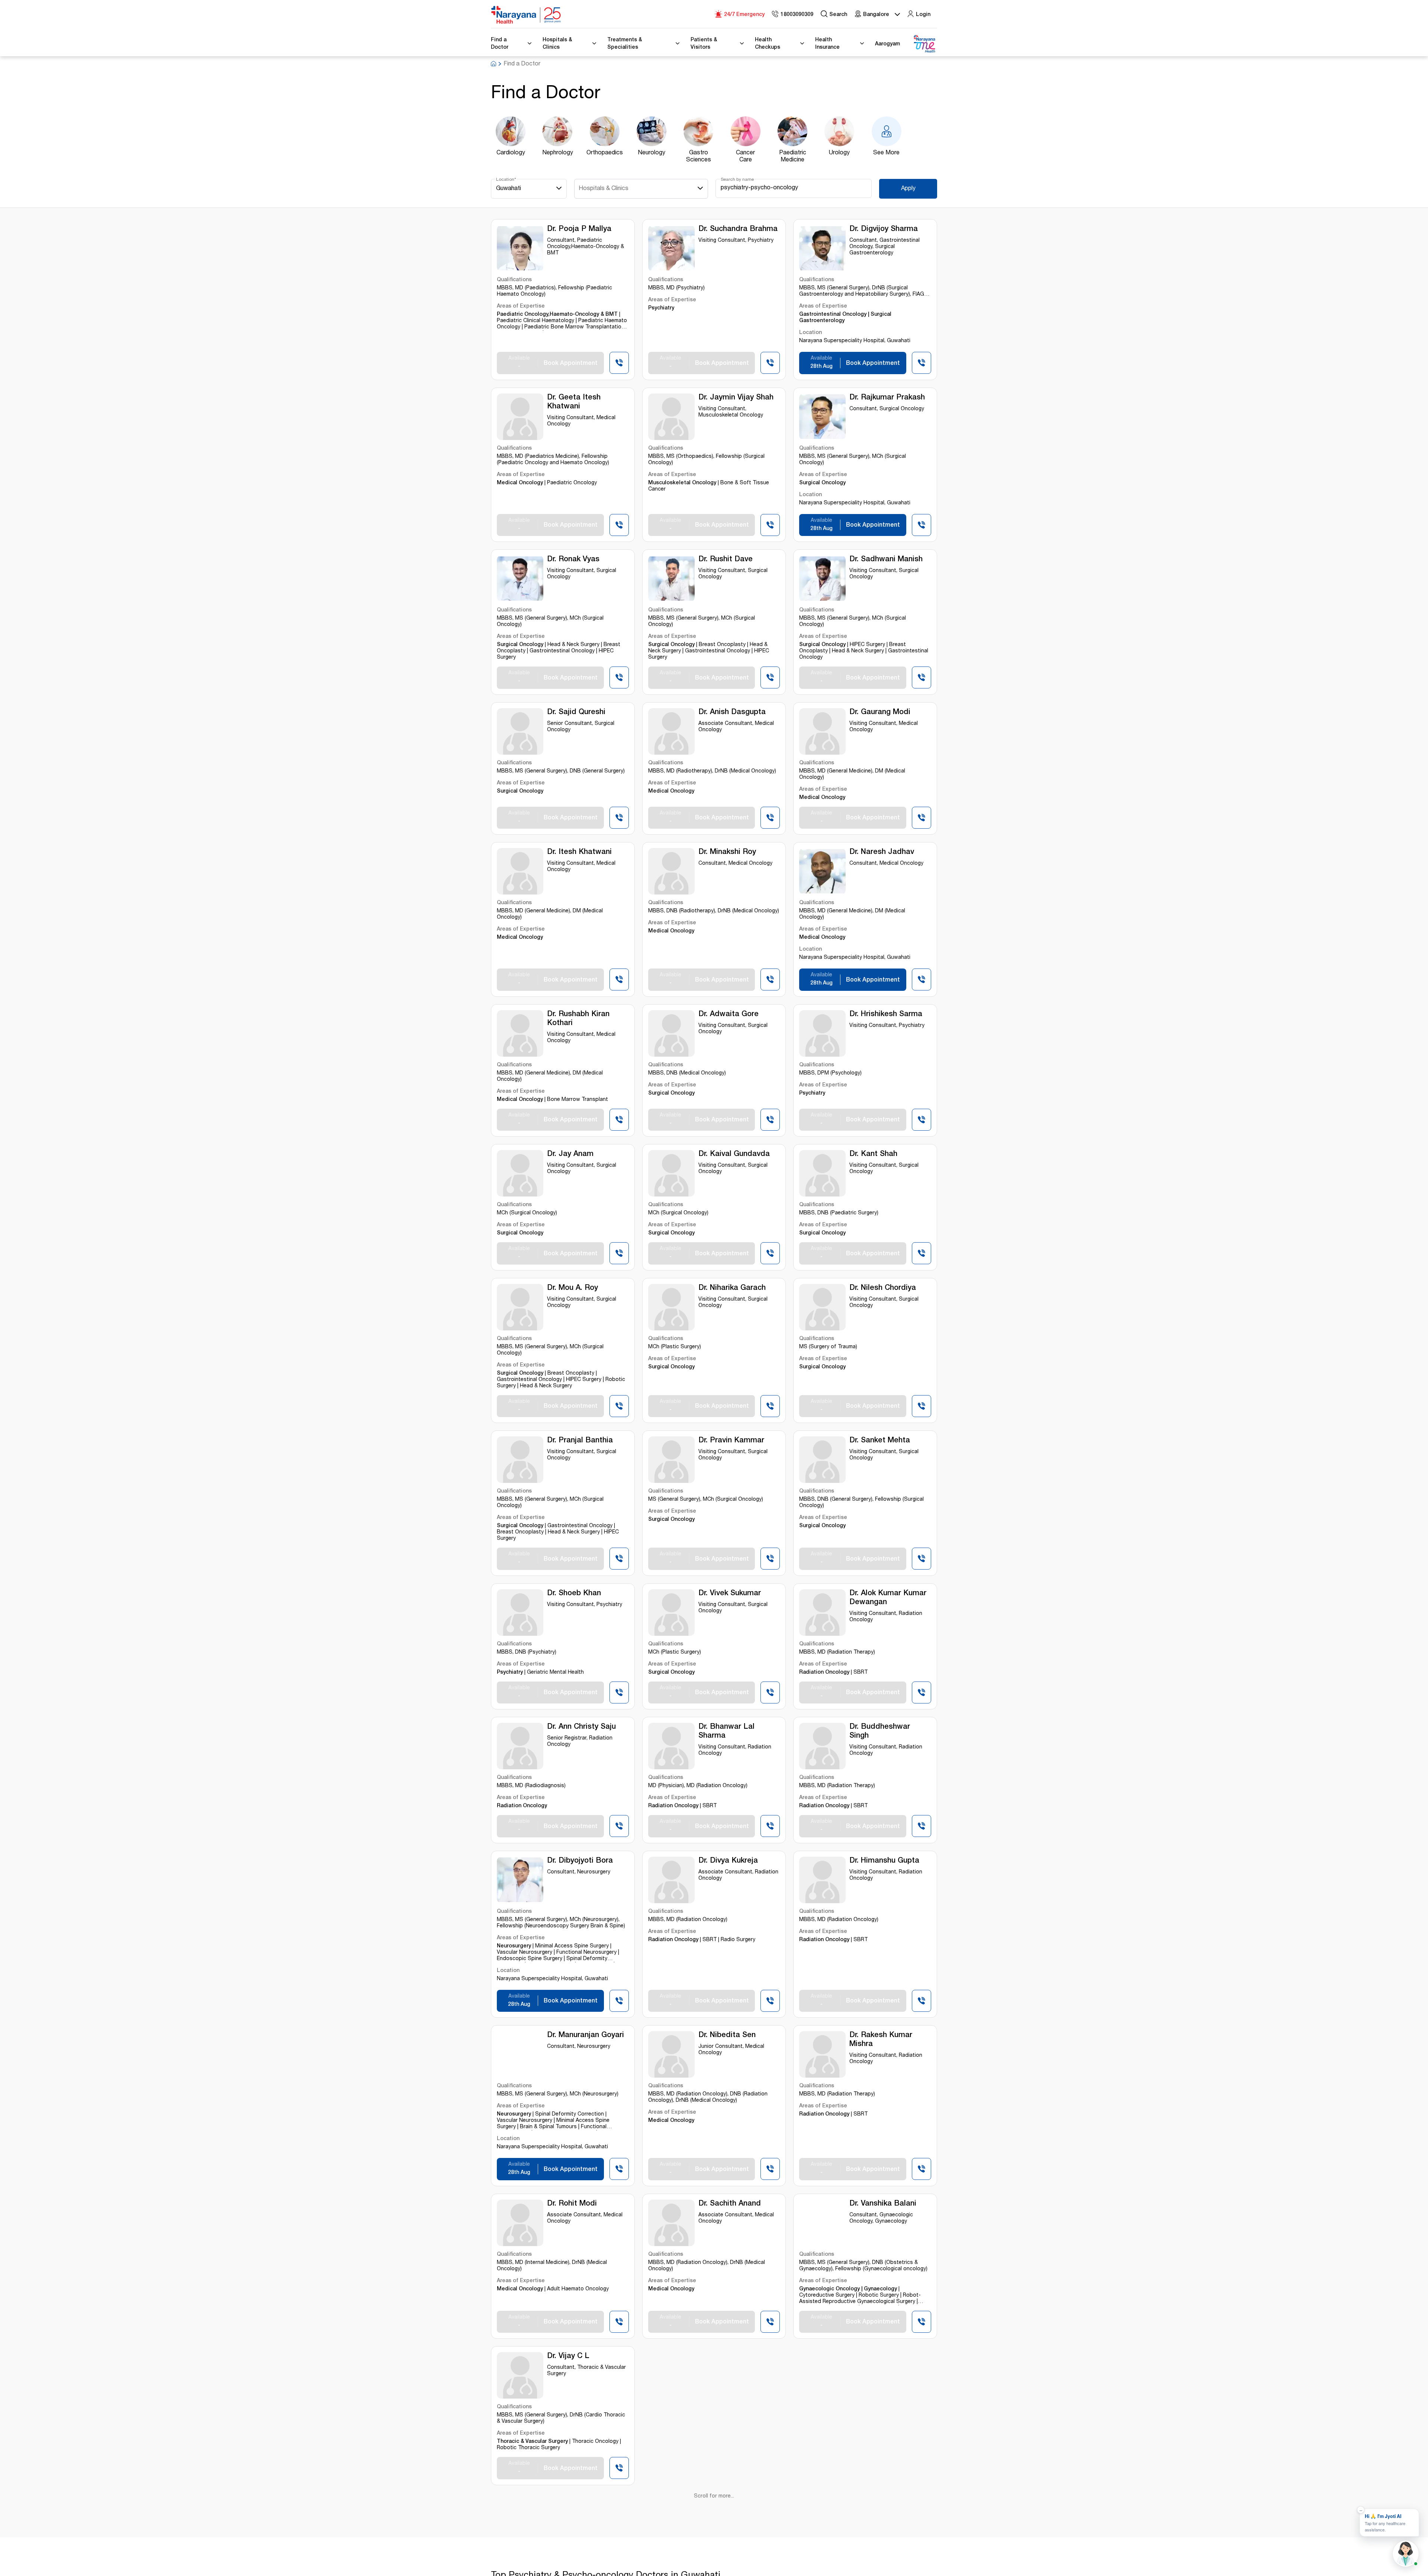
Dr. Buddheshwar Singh (880, 1732)
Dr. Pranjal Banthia (580, 1441)
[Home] (526, 15)
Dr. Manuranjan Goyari (586, 2036)
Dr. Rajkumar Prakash (887, 398)
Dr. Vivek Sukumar (730, 1594)
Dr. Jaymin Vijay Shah (736, 398)
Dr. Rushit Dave (726, 560)
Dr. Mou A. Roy (573, 1288)
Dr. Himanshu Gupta (884, 1861)
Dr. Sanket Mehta (880, 1441)
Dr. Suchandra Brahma (738, 229)
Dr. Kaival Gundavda (734, 1154)
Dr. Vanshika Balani (883, 2204)
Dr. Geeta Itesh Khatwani (574, 402)
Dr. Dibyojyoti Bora (580, 1861)
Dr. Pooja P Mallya (579, 229)
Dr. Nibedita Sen (727, 2036)
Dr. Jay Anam (570, 1154)
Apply (908, 189)
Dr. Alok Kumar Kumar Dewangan (888, 1598)
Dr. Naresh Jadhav (882, 852)
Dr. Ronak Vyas (573, 560)
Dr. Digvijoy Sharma (884, 229)
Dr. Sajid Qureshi (576, 713)
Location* (506, 180)
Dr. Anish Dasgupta (732, 713)
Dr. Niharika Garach (732, 1288)
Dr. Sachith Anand (730, 2204)
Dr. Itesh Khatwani (579, 852)
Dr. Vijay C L (568, 2357)
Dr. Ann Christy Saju (581, 1727)
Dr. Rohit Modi (572, 2204)
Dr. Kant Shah (873, 1154)
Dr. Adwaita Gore (729, 1015)
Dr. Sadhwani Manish (886, 560)
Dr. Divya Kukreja (728, 1861)
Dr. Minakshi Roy (727, 852)
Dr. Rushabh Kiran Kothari (578, 1019)
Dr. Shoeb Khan (574, 1594)
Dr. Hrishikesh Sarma (886, 1015)
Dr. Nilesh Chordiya (883, 1288)
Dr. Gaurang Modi (880, 713)
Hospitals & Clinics (604, 189)
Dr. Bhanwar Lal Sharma (726, 1732)
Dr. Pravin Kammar (731, 1441)
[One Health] (924, 44)
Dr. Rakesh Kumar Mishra (881, 2040)
